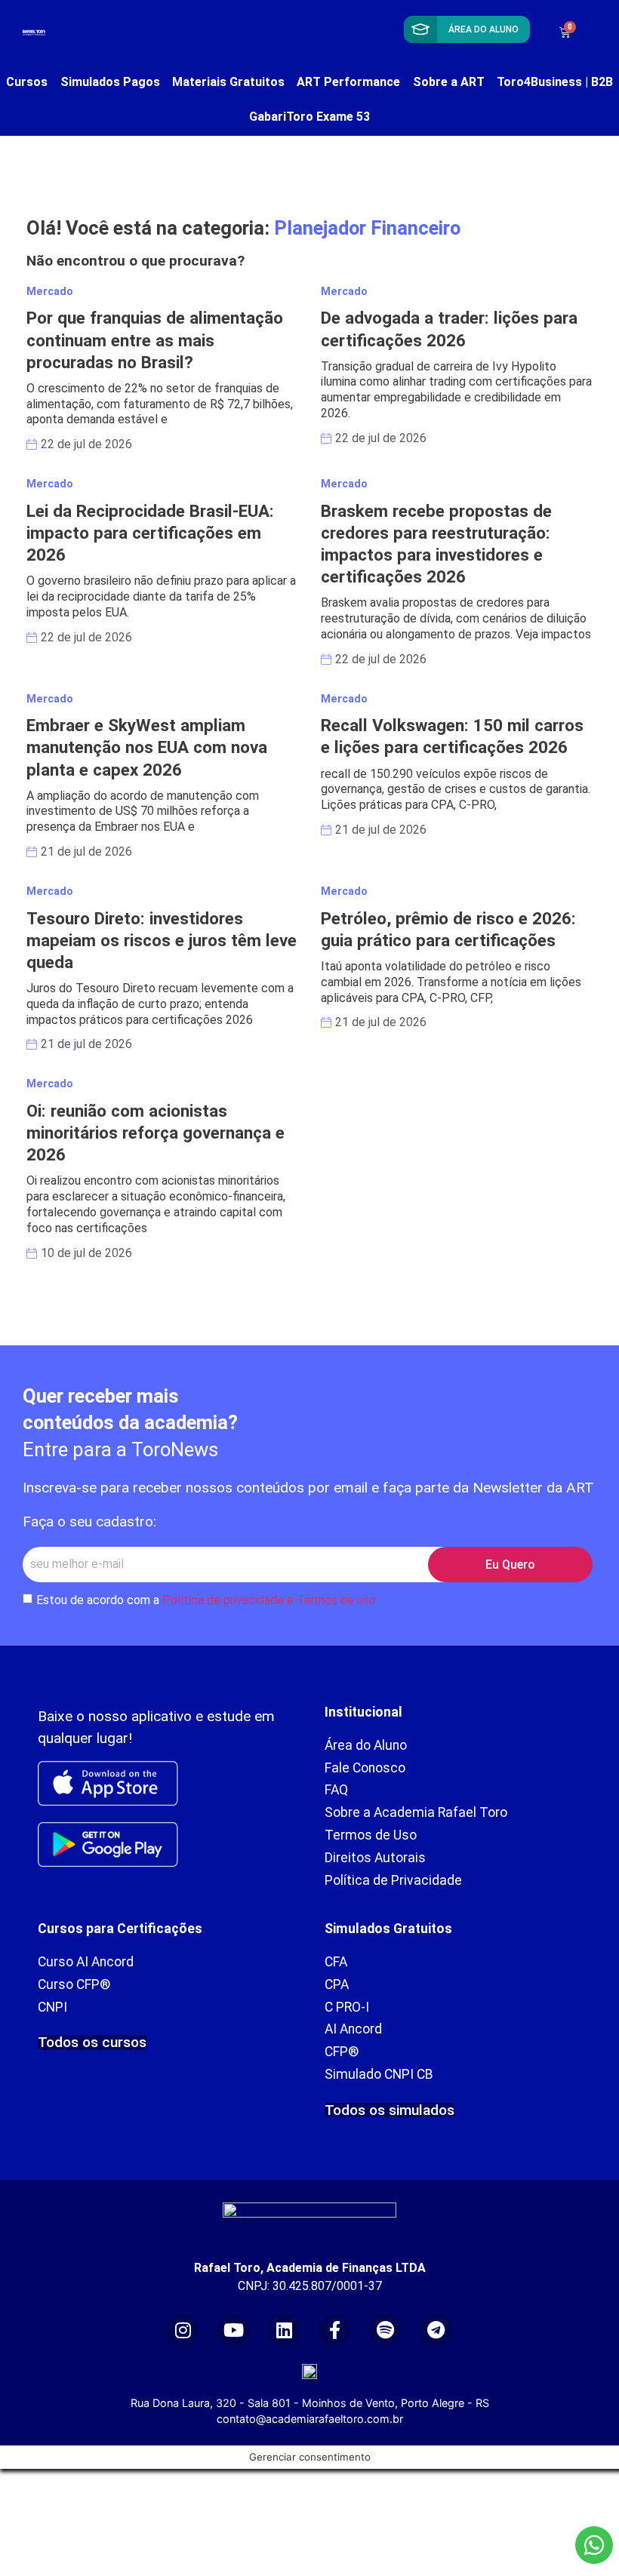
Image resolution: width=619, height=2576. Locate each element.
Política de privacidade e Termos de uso (269, 1600)
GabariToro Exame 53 (309, 117)
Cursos (27, 82)
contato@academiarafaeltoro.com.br (310, 2419)
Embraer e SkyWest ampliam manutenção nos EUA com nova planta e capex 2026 (147, 747)
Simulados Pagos (110, 82)
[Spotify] (385, 2330)
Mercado (50, 292)
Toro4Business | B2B (555, 82)
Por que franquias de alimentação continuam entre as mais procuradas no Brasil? (155, 340)
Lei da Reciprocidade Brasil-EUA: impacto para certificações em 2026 (150, 533)
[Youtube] (234, 2330)
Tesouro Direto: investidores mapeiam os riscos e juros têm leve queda (162, 940)
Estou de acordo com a (206, 1600)
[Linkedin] (284, 2330)
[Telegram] (436, 2330)
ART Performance (348, 82)
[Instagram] (182, 2330)
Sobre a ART (449, 82)
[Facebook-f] (335, 2330)
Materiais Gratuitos (228, 82)
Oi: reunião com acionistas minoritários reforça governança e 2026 (156, 1133)
